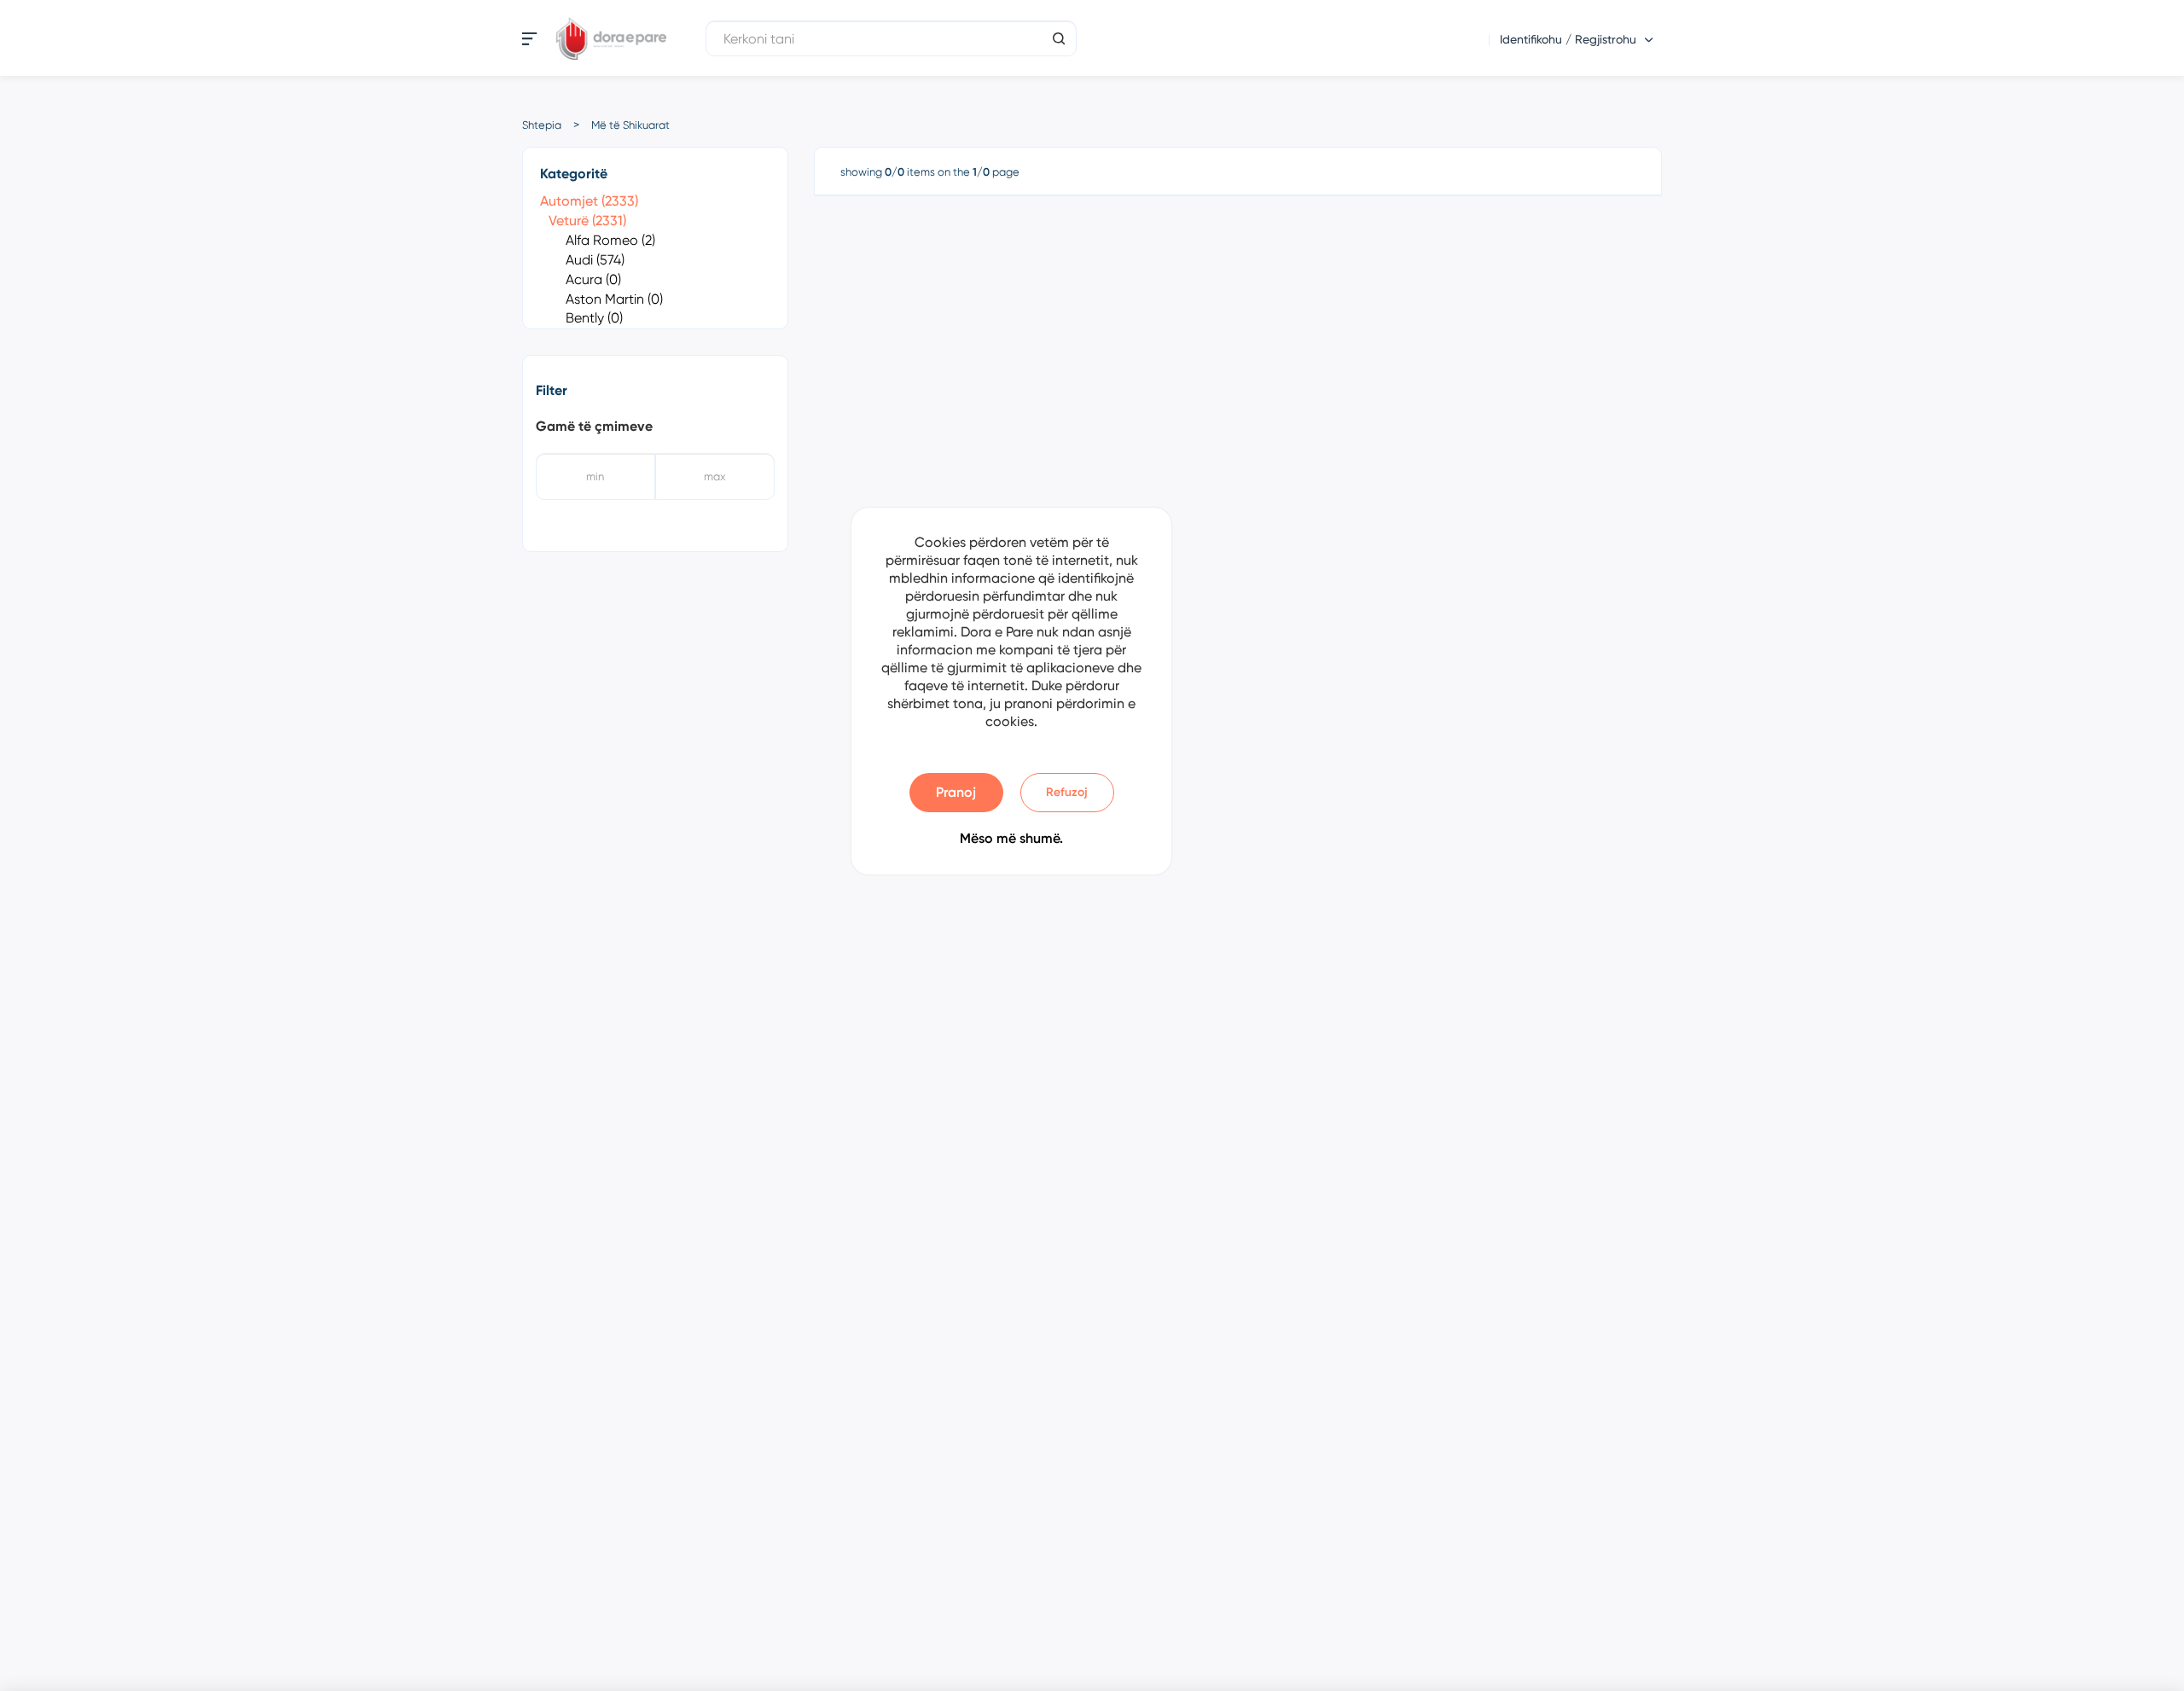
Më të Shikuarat (630, 125)
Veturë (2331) (587, 221)
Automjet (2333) (589, 201)
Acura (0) (593, 279)
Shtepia (542, 125)
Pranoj (956, 792)
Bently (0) (594, 318)
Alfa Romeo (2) (610, 240)
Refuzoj (1067, 792)
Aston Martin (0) (614, 299)
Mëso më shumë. (1011, 838)
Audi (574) (595, 260)
